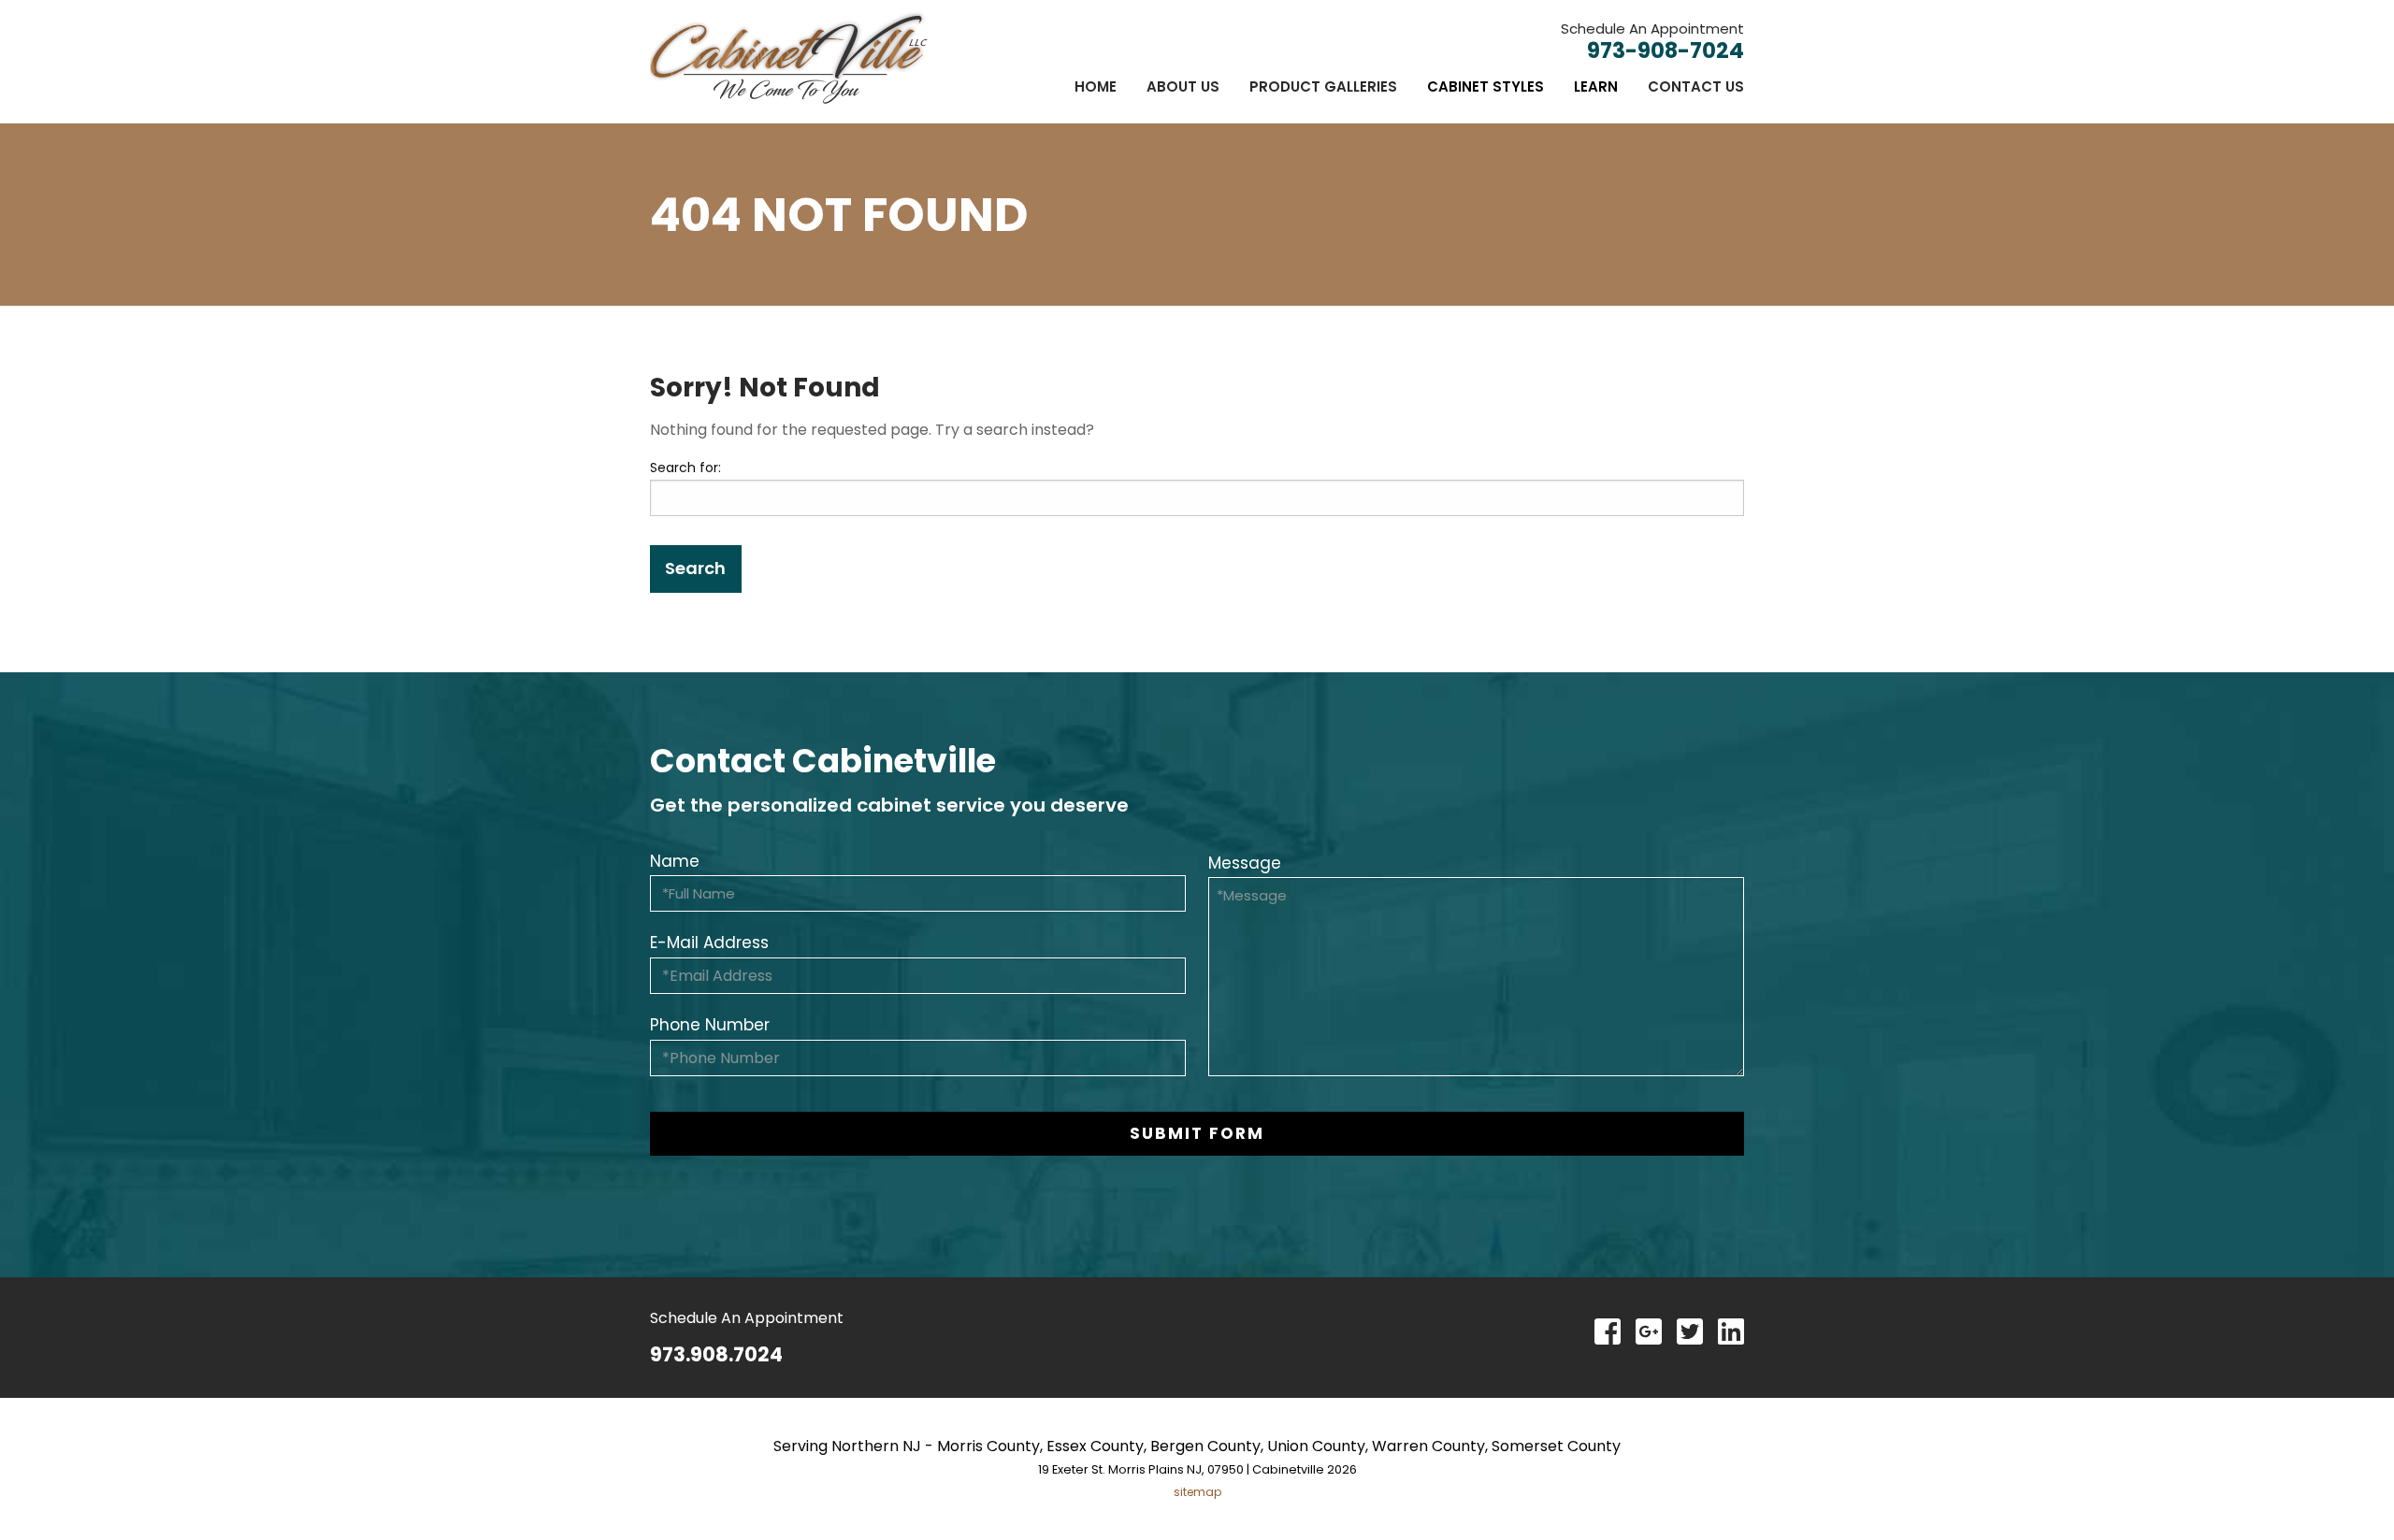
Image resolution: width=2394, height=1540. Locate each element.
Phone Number (710, 1025)
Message (1245, 863)
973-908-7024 (1666, 50)
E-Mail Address (709, 943)
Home (1096, 86)
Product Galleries (1323, 86)
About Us (1183, 86)
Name (675, 861)
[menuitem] (1096, 86)
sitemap (1197, 1492)
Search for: (685, 468)
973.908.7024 (716, 1354)
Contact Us (1696, 86)
